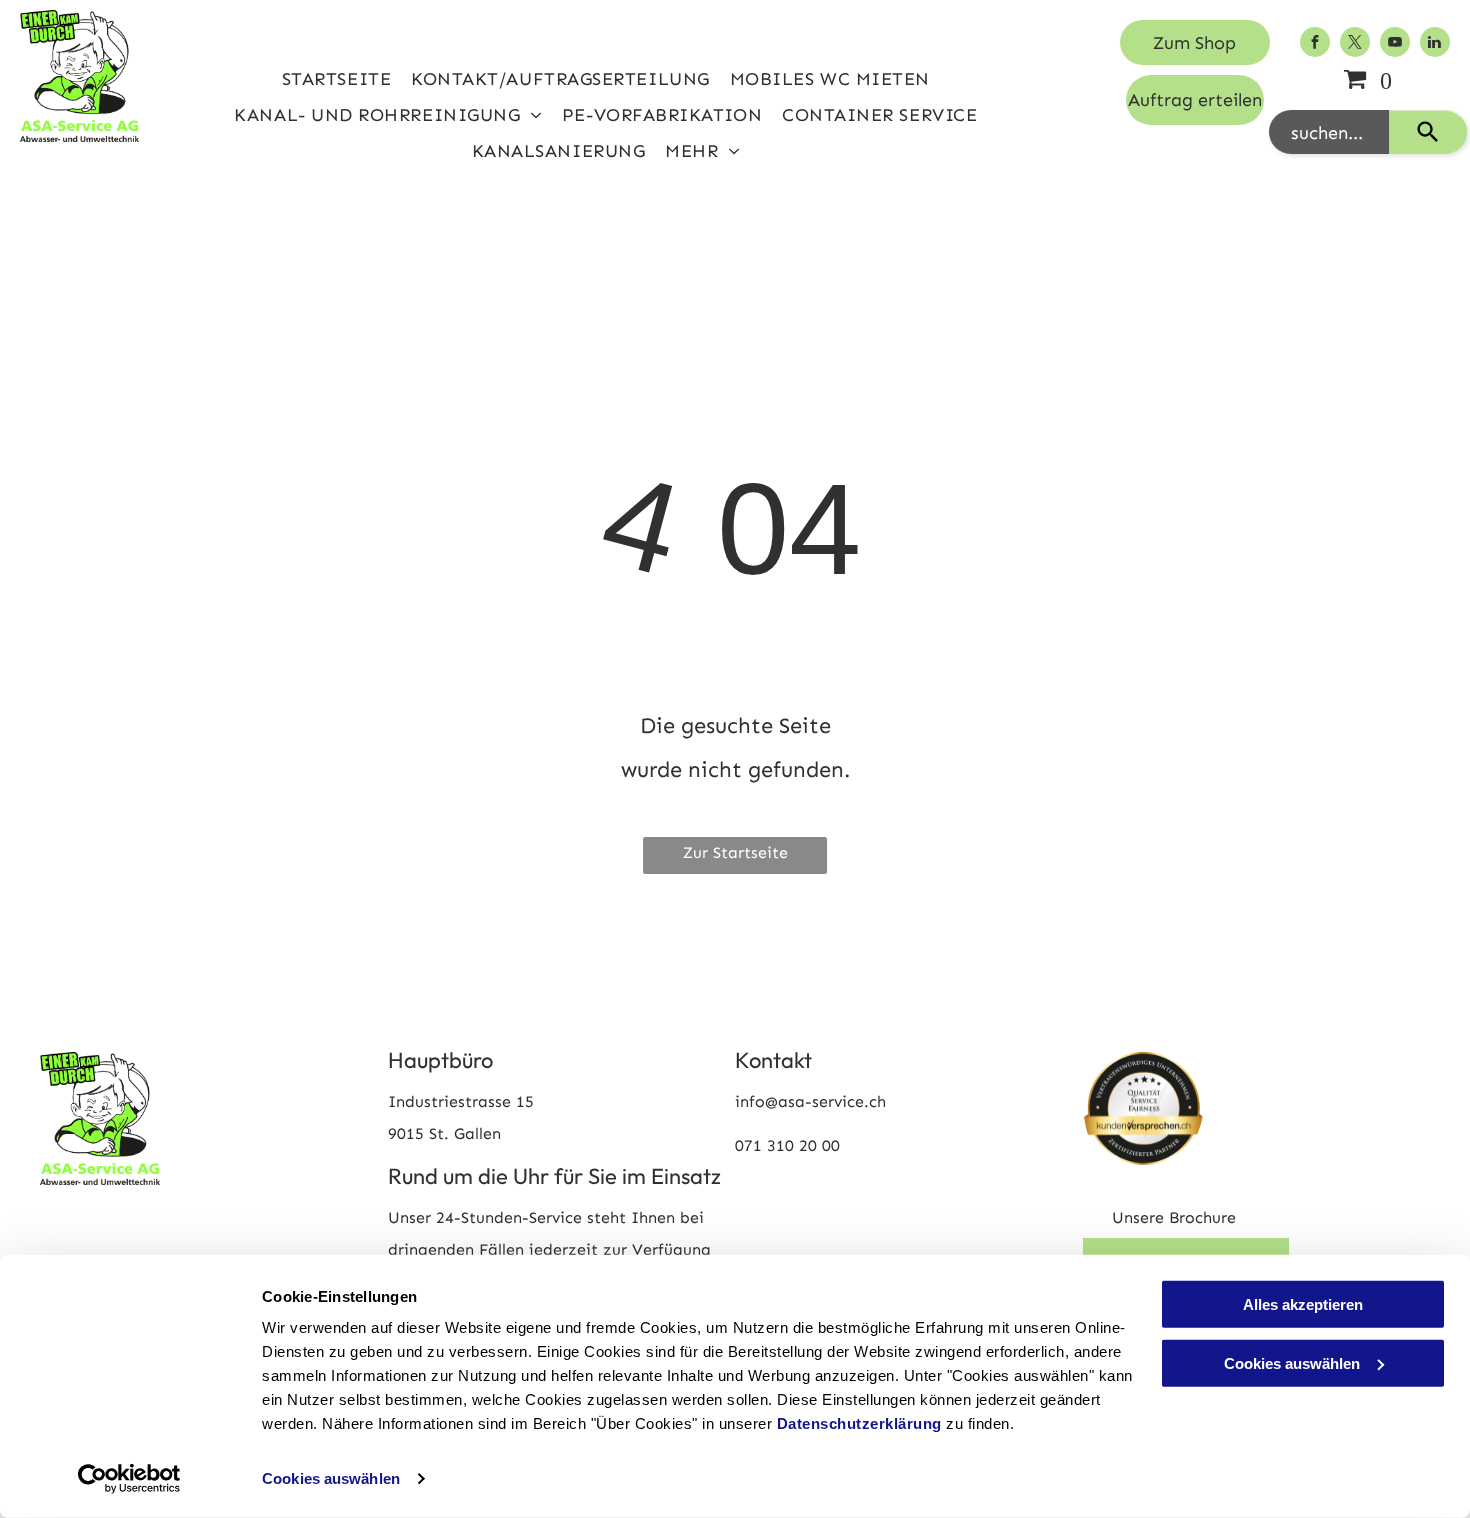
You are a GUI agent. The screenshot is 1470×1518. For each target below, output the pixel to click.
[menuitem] (336, 79)
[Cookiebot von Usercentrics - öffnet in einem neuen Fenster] (129, 1479)
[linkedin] (1435, 44)
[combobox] (1329, 132)
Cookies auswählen (331, 1478)
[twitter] (1355, 44)
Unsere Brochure (1174, 1217)
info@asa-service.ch (810, 1101)
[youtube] (1395, 44)
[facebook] (1315, 44)
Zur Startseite (735, 852)
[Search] (1428, 132)
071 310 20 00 (787, 1145)
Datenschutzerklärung (859, 1423)
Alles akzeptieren (1303, 1304)
